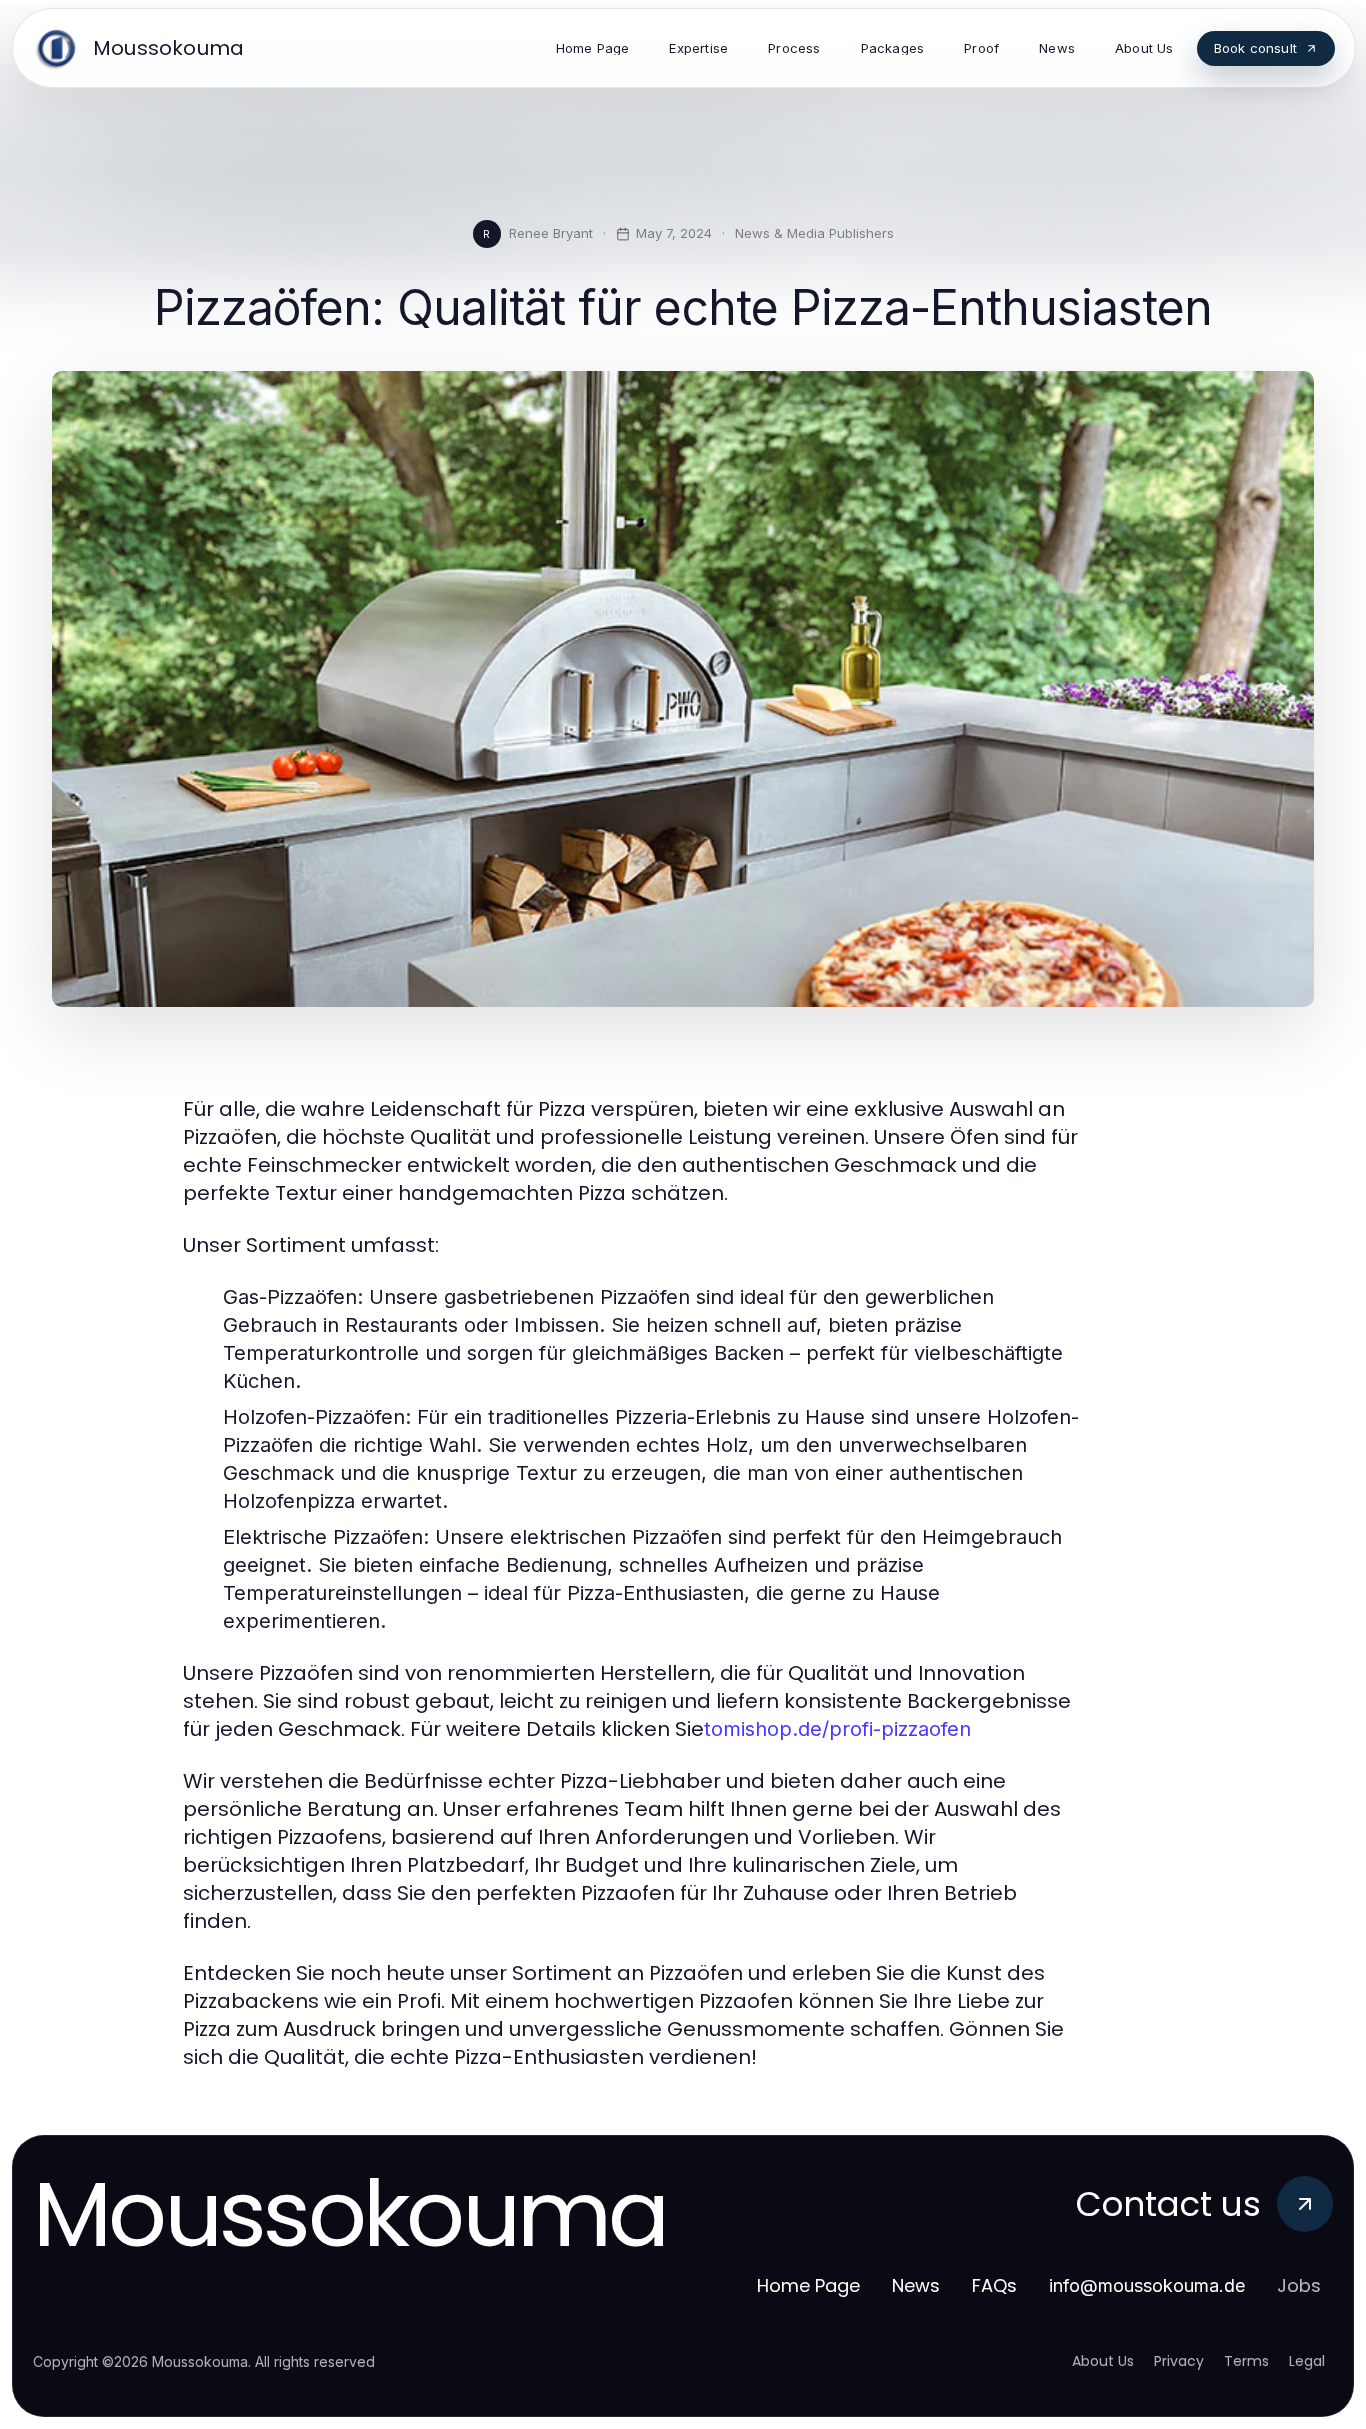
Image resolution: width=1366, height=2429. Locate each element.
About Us (1103, 2361)
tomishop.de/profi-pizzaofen (837, 1729)
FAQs (994, 2285)
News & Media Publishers (814, 233)
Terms (1246, 2361)
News (916, 2285)
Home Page (808, 2285)
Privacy (1179, 2361)
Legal (1307, 2361)
